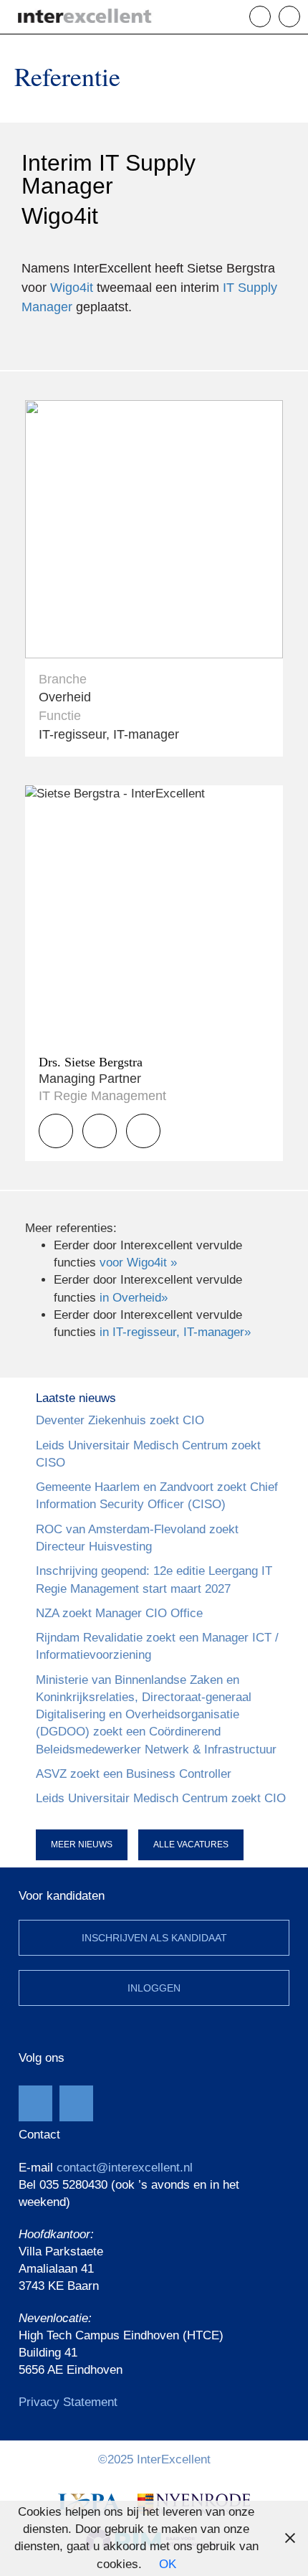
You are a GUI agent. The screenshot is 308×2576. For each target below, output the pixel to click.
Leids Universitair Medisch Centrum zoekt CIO (161, 1798)
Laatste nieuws (76, 1398)
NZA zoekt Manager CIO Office (119, 1613)
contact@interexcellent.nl (125, 2168)
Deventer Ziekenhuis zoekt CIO (120, 1420)
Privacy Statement (68, 2402)
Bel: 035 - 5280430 (270, 16)
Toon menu (300, 16)
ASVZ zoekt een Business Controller (134, 1774)
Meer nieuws (82, 1845)
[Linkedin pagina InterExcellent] (76, 2103)
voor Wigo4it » (138, 1263)
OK (168, 2564)
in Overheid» (134, 1298)
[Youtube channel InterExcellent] (35, 2103)
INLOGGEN (154, 1988)
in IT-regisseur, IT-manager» (175, 1332)
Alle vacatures (191, 1845)
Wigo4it (72, 288)
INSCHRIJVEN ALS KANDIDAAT (154, 1938)
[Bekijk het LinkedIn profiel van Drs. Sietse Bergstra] (143, 1131)
